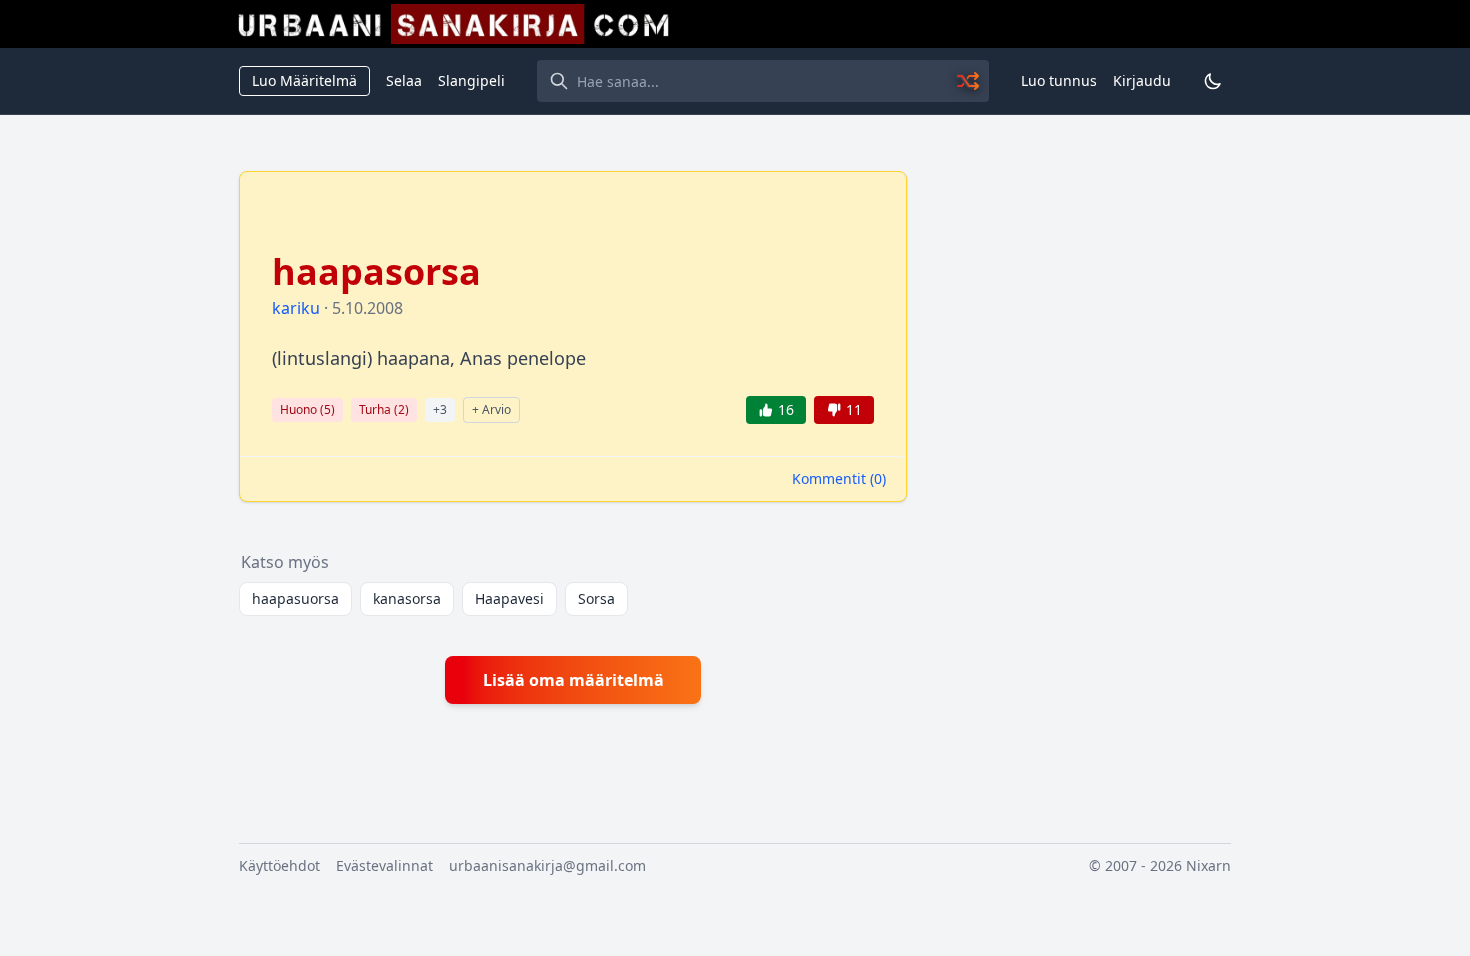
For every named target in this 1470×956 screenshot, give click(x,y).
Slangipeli (471, 80)
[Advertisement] (1081, 471)
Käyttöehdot (279, 865)
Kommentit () (839, 478)
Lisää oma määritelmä (573, 680)
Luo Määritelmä (304, 80)
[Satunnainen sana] (969, 81)
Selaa (404, 80)
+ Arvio (491, 409)
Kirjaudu (1142, 80)
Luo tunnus (1059, 80)
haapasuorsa (295, 598)
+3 (440, 409)
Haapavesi (509, 598)
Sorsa (596, 598)
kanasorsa (407, 598)
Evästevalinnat (384, 865)
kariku (296, 308)
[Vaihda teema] (1213, 81)
